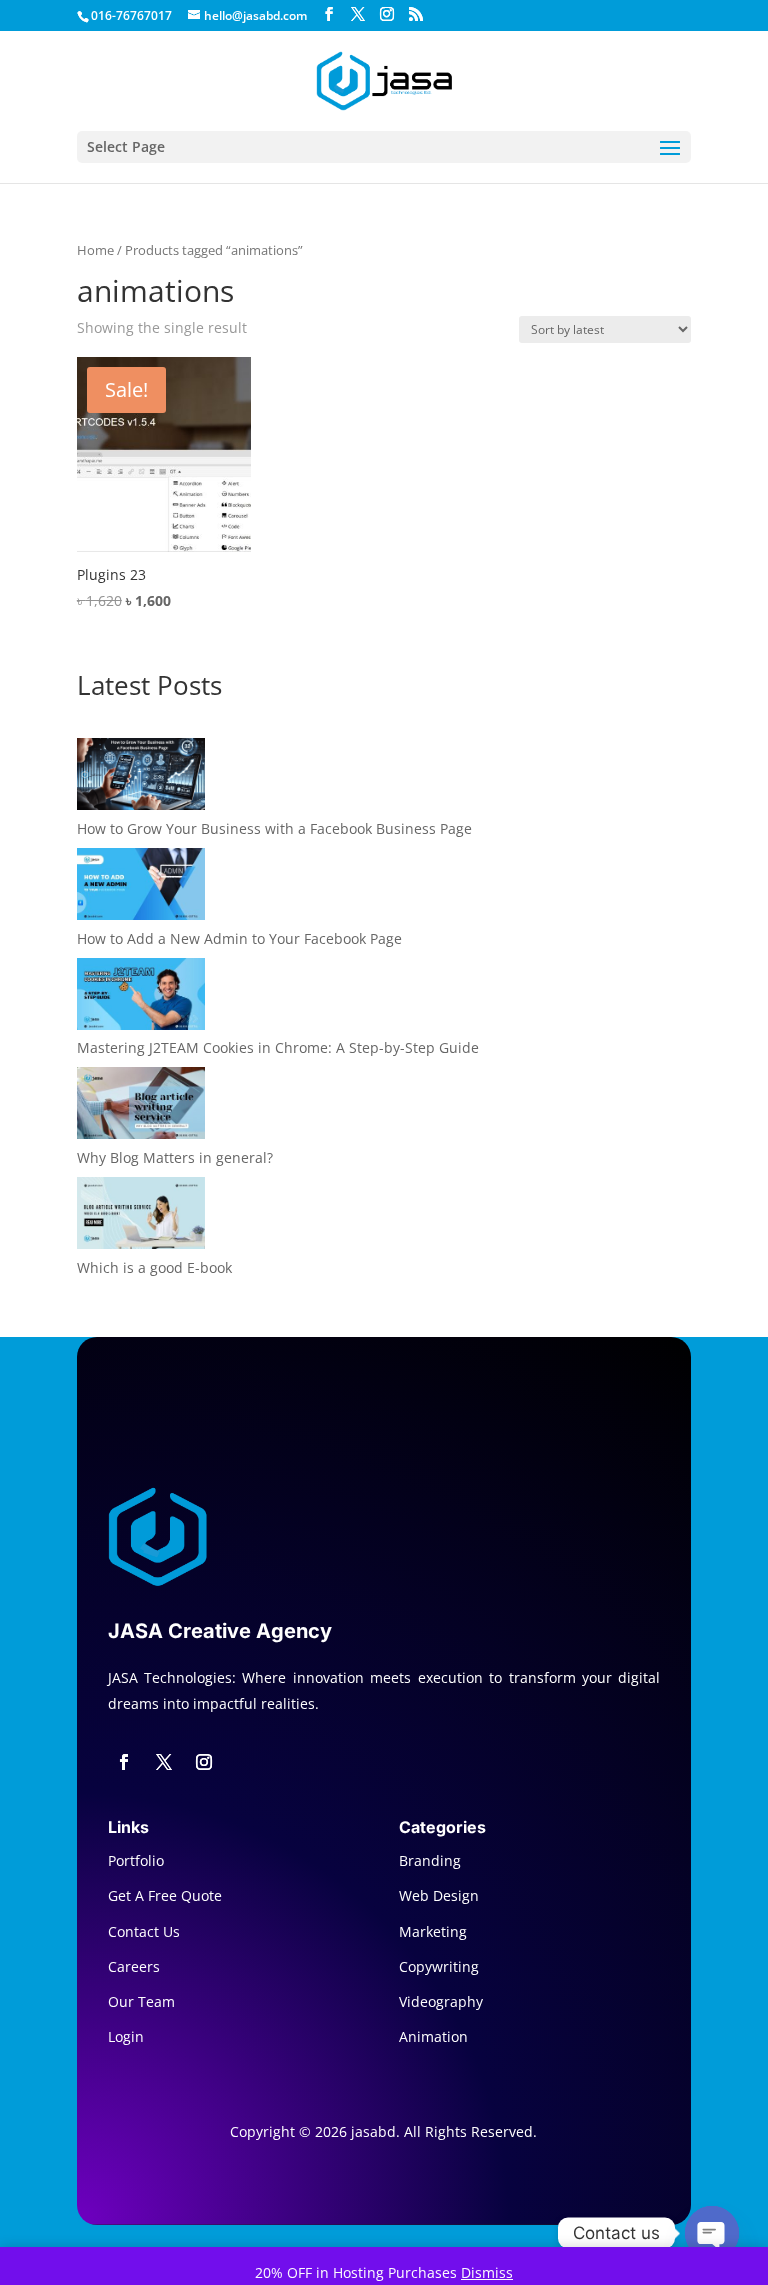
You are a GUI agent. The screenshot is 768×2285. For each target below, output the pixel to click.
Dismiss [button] (487, 2272)
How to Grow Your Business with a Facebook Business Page (274, 828)
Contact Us (144, 1931)
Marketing (433, 1931)
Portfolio (136, 1860)
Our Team (141, 2001)
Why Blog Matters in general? (175, 1157)
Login (126, 2036)
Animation (433, 2036)
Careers (134, 1966)
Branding (430, 1860)
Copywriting (439, 1966)
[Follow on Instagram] (204, 1762)
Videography (441, 2001)
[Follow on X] (164, 1762)
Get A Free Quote (165, 1895)
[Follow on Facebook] (124, 1762)
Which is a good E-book (154, 1267)
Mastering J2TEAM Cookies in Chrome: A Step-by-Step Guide (278, 1047)
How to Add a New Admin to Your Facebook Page (239, 938)
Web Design (439, 1895)
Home (95, 250)
